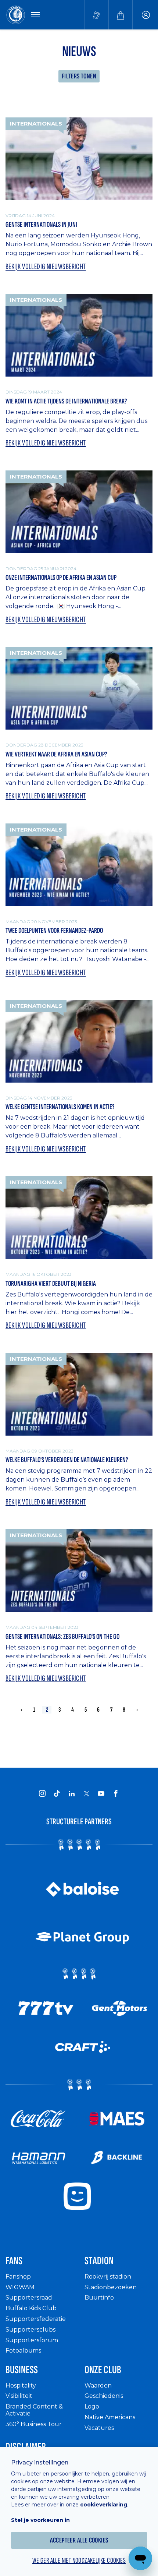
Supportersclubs (30, 2330)
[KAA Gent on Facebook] (116, 1793)
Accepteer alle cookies (79, 2540)
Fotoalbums (23, 2351)
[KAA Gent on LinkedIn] (72, 1793)
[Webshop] (121, 15)
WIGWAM (20, 2287)
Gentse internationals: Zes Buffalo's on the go (62, 1637)
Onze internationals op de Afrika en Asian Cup (61, 578)
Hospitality (21, 2386)
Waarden (98, 2386)
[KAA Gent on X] (86, 1793)
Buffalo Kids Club (31, 2308)
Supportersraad (29, 2298)
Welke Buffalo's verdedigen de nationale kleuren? (67, 1460)
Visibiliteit (19, 2396)
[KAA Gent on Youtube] (101, 1793)
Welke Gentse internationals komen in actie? (60, 1107)
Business (22, 2370)
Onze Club (103, 2370)
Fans (14, 2261)
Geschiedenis (104, 2396)
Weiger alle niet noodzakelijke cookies (79, 2561)
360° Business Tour (34, 2424)
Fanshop (18, 2277)
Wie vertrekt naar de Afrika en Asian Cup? (56, 754)
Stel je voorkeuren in (40, 2520)
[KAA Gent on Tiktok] (57, 1793)
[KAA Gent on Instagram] (42, 1793)
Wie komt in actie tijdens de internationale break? (66, 401)
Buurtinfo (99, 2298)
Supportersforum (32, 2340)
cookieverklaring (104, 2505)
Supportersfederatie (36, 2319)
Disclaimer (26, 2447)
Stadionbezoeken (111, 2287)
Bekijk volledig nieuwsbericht (46, 267)
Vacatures (99, 2428)
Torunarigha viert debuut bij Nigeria (51, 1284)
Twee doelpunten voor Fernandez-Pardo (54, 931)
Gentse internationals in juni (41, 225)
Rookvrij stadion (108, 2277)
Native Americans (110, 2417)
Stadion (99, 2261)
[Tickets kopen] (97, 15)
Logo (92, 2406)
